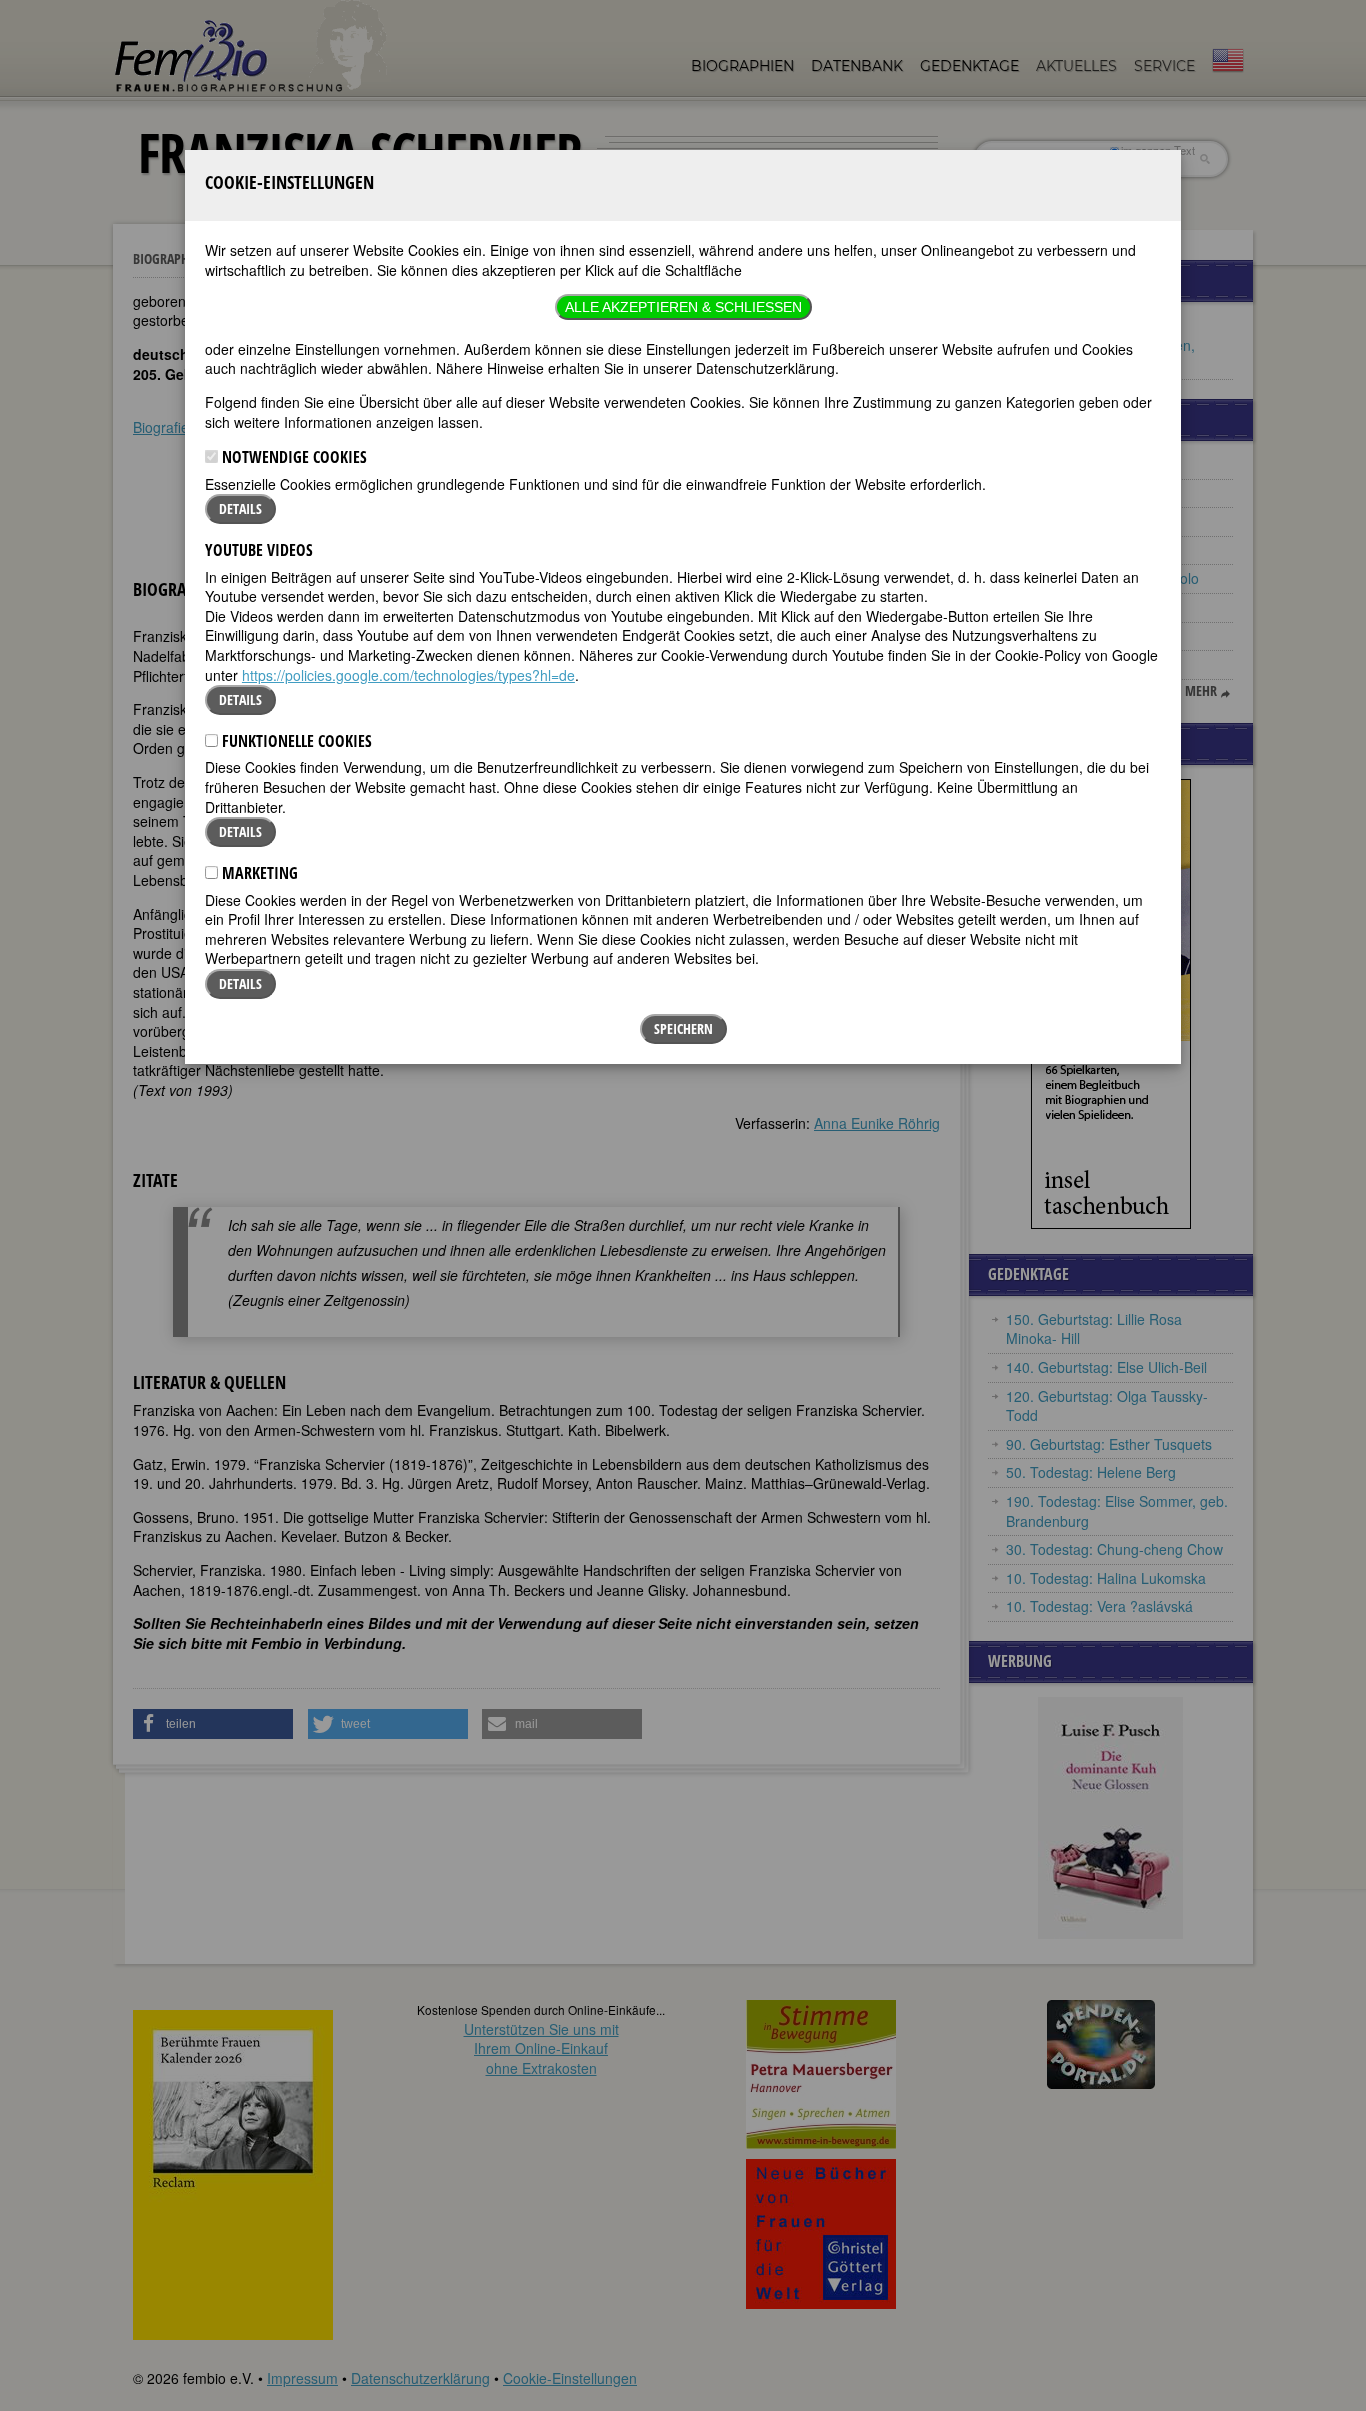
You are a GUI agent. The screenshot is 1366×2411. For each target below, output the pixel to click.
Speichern (683, 1028)
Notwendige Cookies (292, 457)
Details (240, 508)
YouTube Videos (259, 550)
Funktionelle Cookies (295, 741)
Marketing (258, 873)
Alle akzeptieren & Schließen (683, 307)
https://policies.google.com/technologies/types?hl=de (408, 675)
